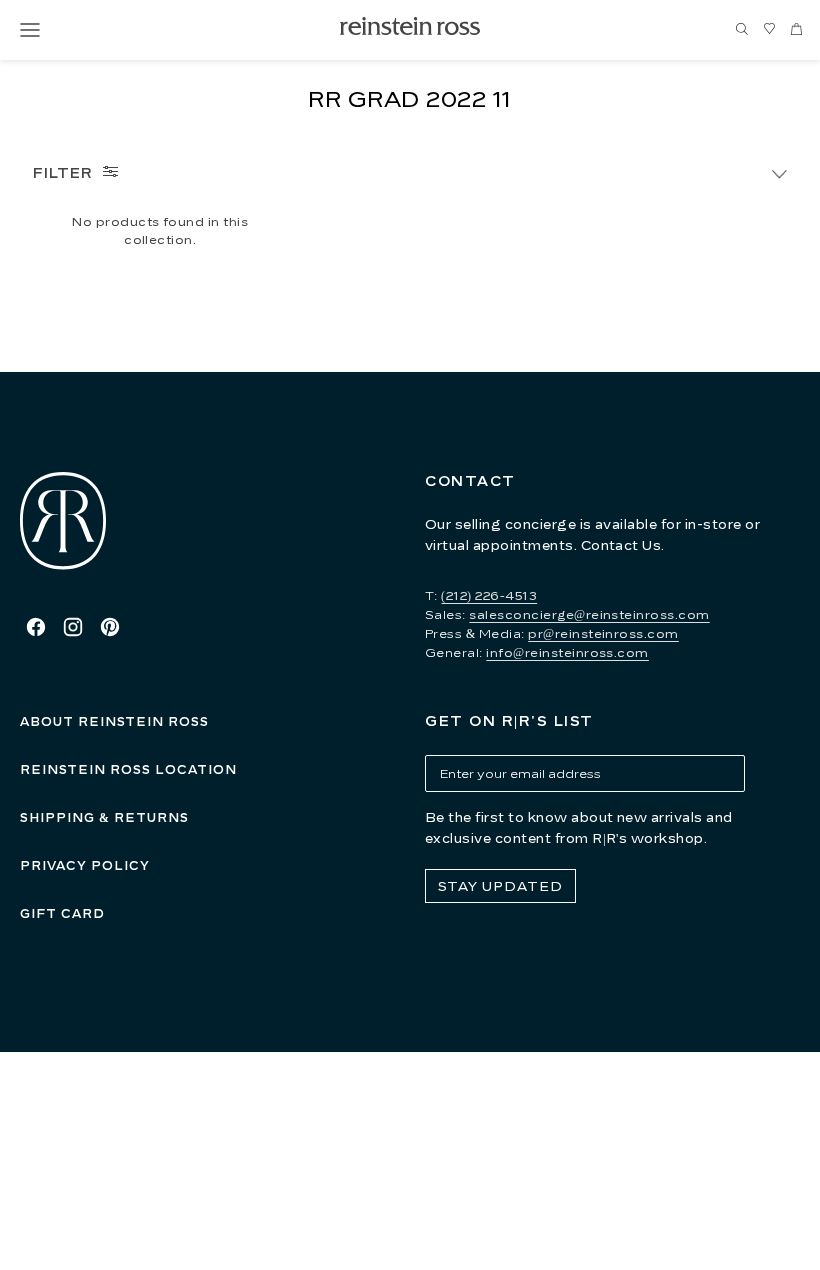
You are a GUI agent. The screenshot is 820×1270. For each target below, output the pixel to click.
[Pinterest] (110, 627)
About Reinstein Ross (114, 721)
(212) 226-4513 (489, 595)
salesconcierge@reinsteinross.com (589, 614)
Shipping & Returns (104, 817)
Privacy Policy (85, 865)
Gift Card (62, 913)
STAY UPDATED (500, 886)
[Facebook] (36, 627)
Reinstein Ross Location (128, 769)
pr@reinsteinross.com (603, 633)
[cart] (796, 30)
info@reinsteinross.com (567, 652)
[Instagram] (73, 627)
